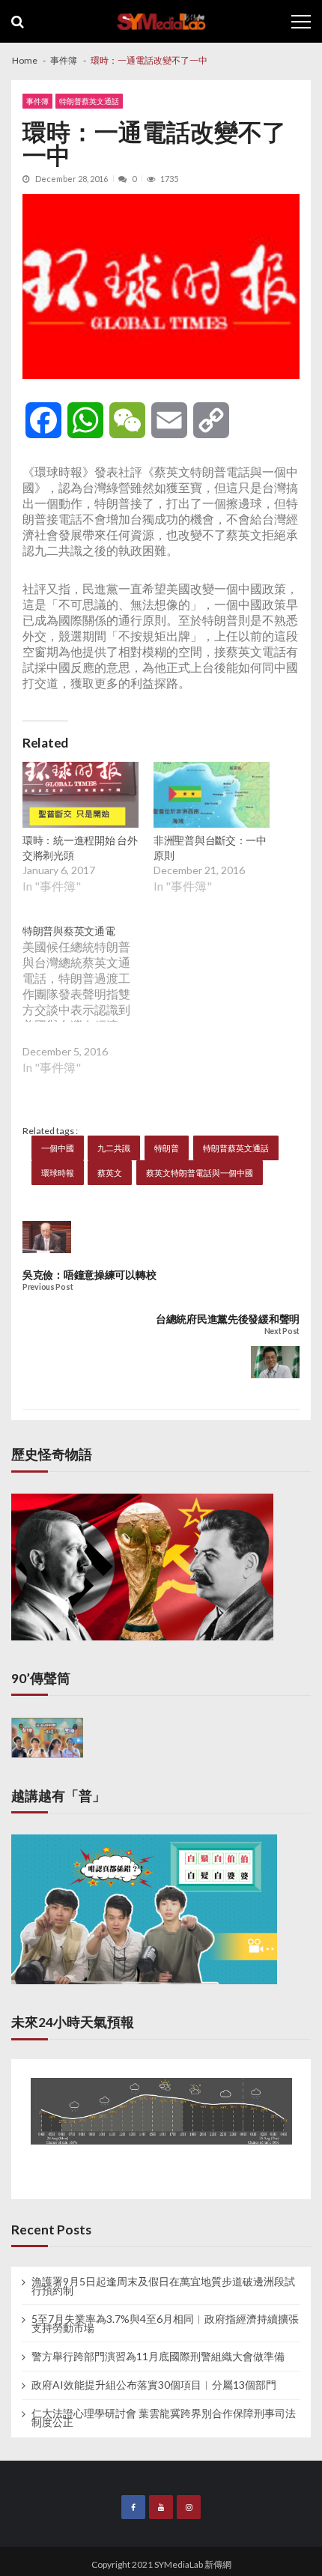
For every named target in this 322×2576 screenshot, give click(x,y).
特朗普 (167, 1148)
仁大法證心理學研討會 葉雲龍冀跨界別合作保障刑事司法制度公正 (164, 2418)
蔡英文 (110, 1173)
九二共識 (114, 1148)
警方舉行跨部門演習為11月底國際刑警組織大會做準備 (158, 2357)
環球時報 (58, 1173)
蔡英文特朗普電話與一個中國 (200, 1173)
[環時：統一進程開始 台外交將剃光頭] (80, 797)
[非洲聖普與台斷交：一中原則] (212, 797)
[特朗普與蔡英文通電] (88, 1010)
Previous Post (48, 1287)
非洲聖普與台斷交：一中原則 (210, 848)
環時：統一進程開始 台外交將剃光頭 (80, 848)
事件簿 (37, 101)
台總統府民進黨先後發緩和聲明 (228, 1319)
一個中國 (58, 1148)
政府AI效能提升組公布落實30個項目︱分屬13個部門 (154, 2385)
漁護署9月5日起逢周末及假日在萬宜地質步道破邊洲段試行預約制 (163, 2286)
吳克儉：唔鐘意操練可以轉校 (89, 1275)
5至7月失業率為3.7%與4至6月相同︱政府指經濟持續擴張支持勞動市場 (165, 2324)
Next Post (282, 1331)
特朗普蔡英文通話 (89, 101)
